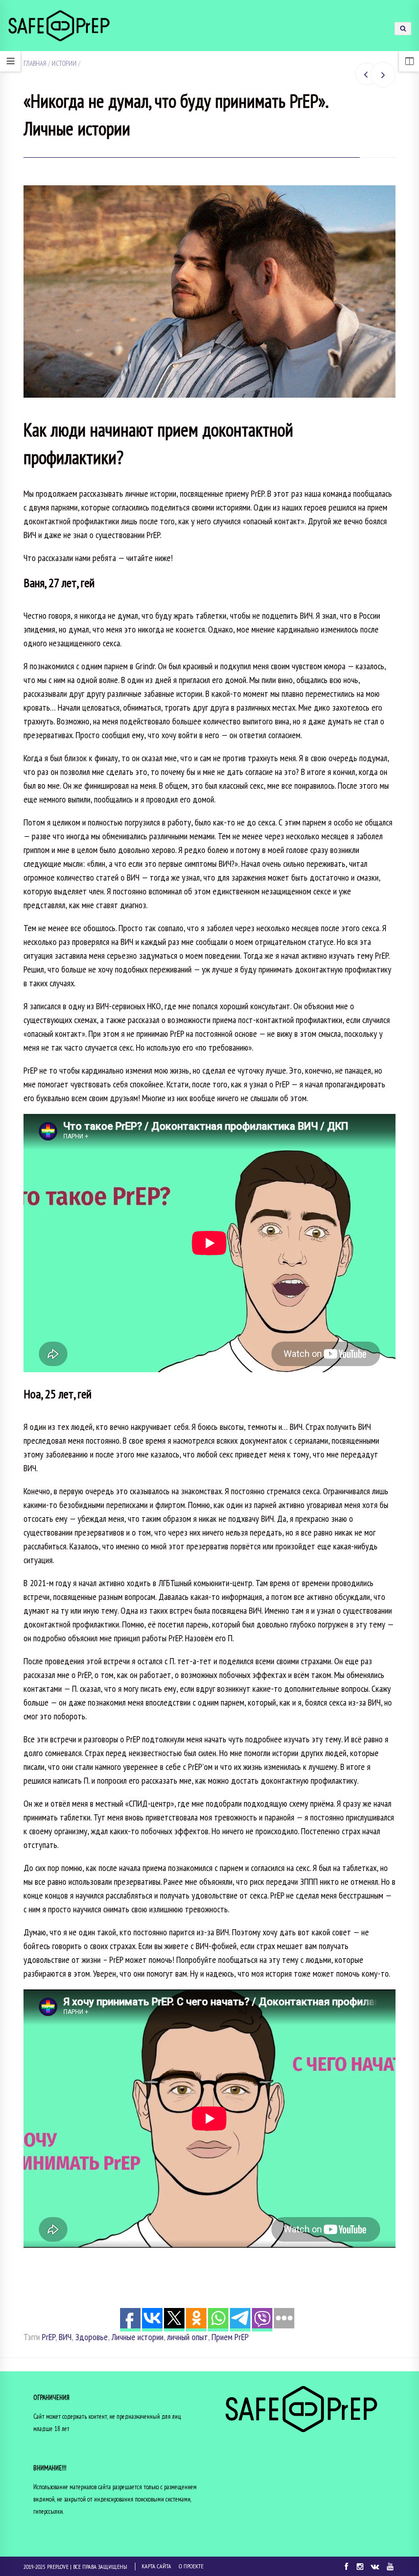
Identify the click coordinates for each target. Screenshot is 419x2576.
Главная (35, 63)
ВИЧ (65, 2337)
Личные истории (137, 2337)
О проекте (191, 2566)
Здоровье (91, 2337)
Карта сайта (156, 2566)
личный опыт (188, 2337)
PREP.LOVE (58, 2567)
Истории (64, 63)
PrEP (49, 2337)
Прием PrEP (230, 2337)
